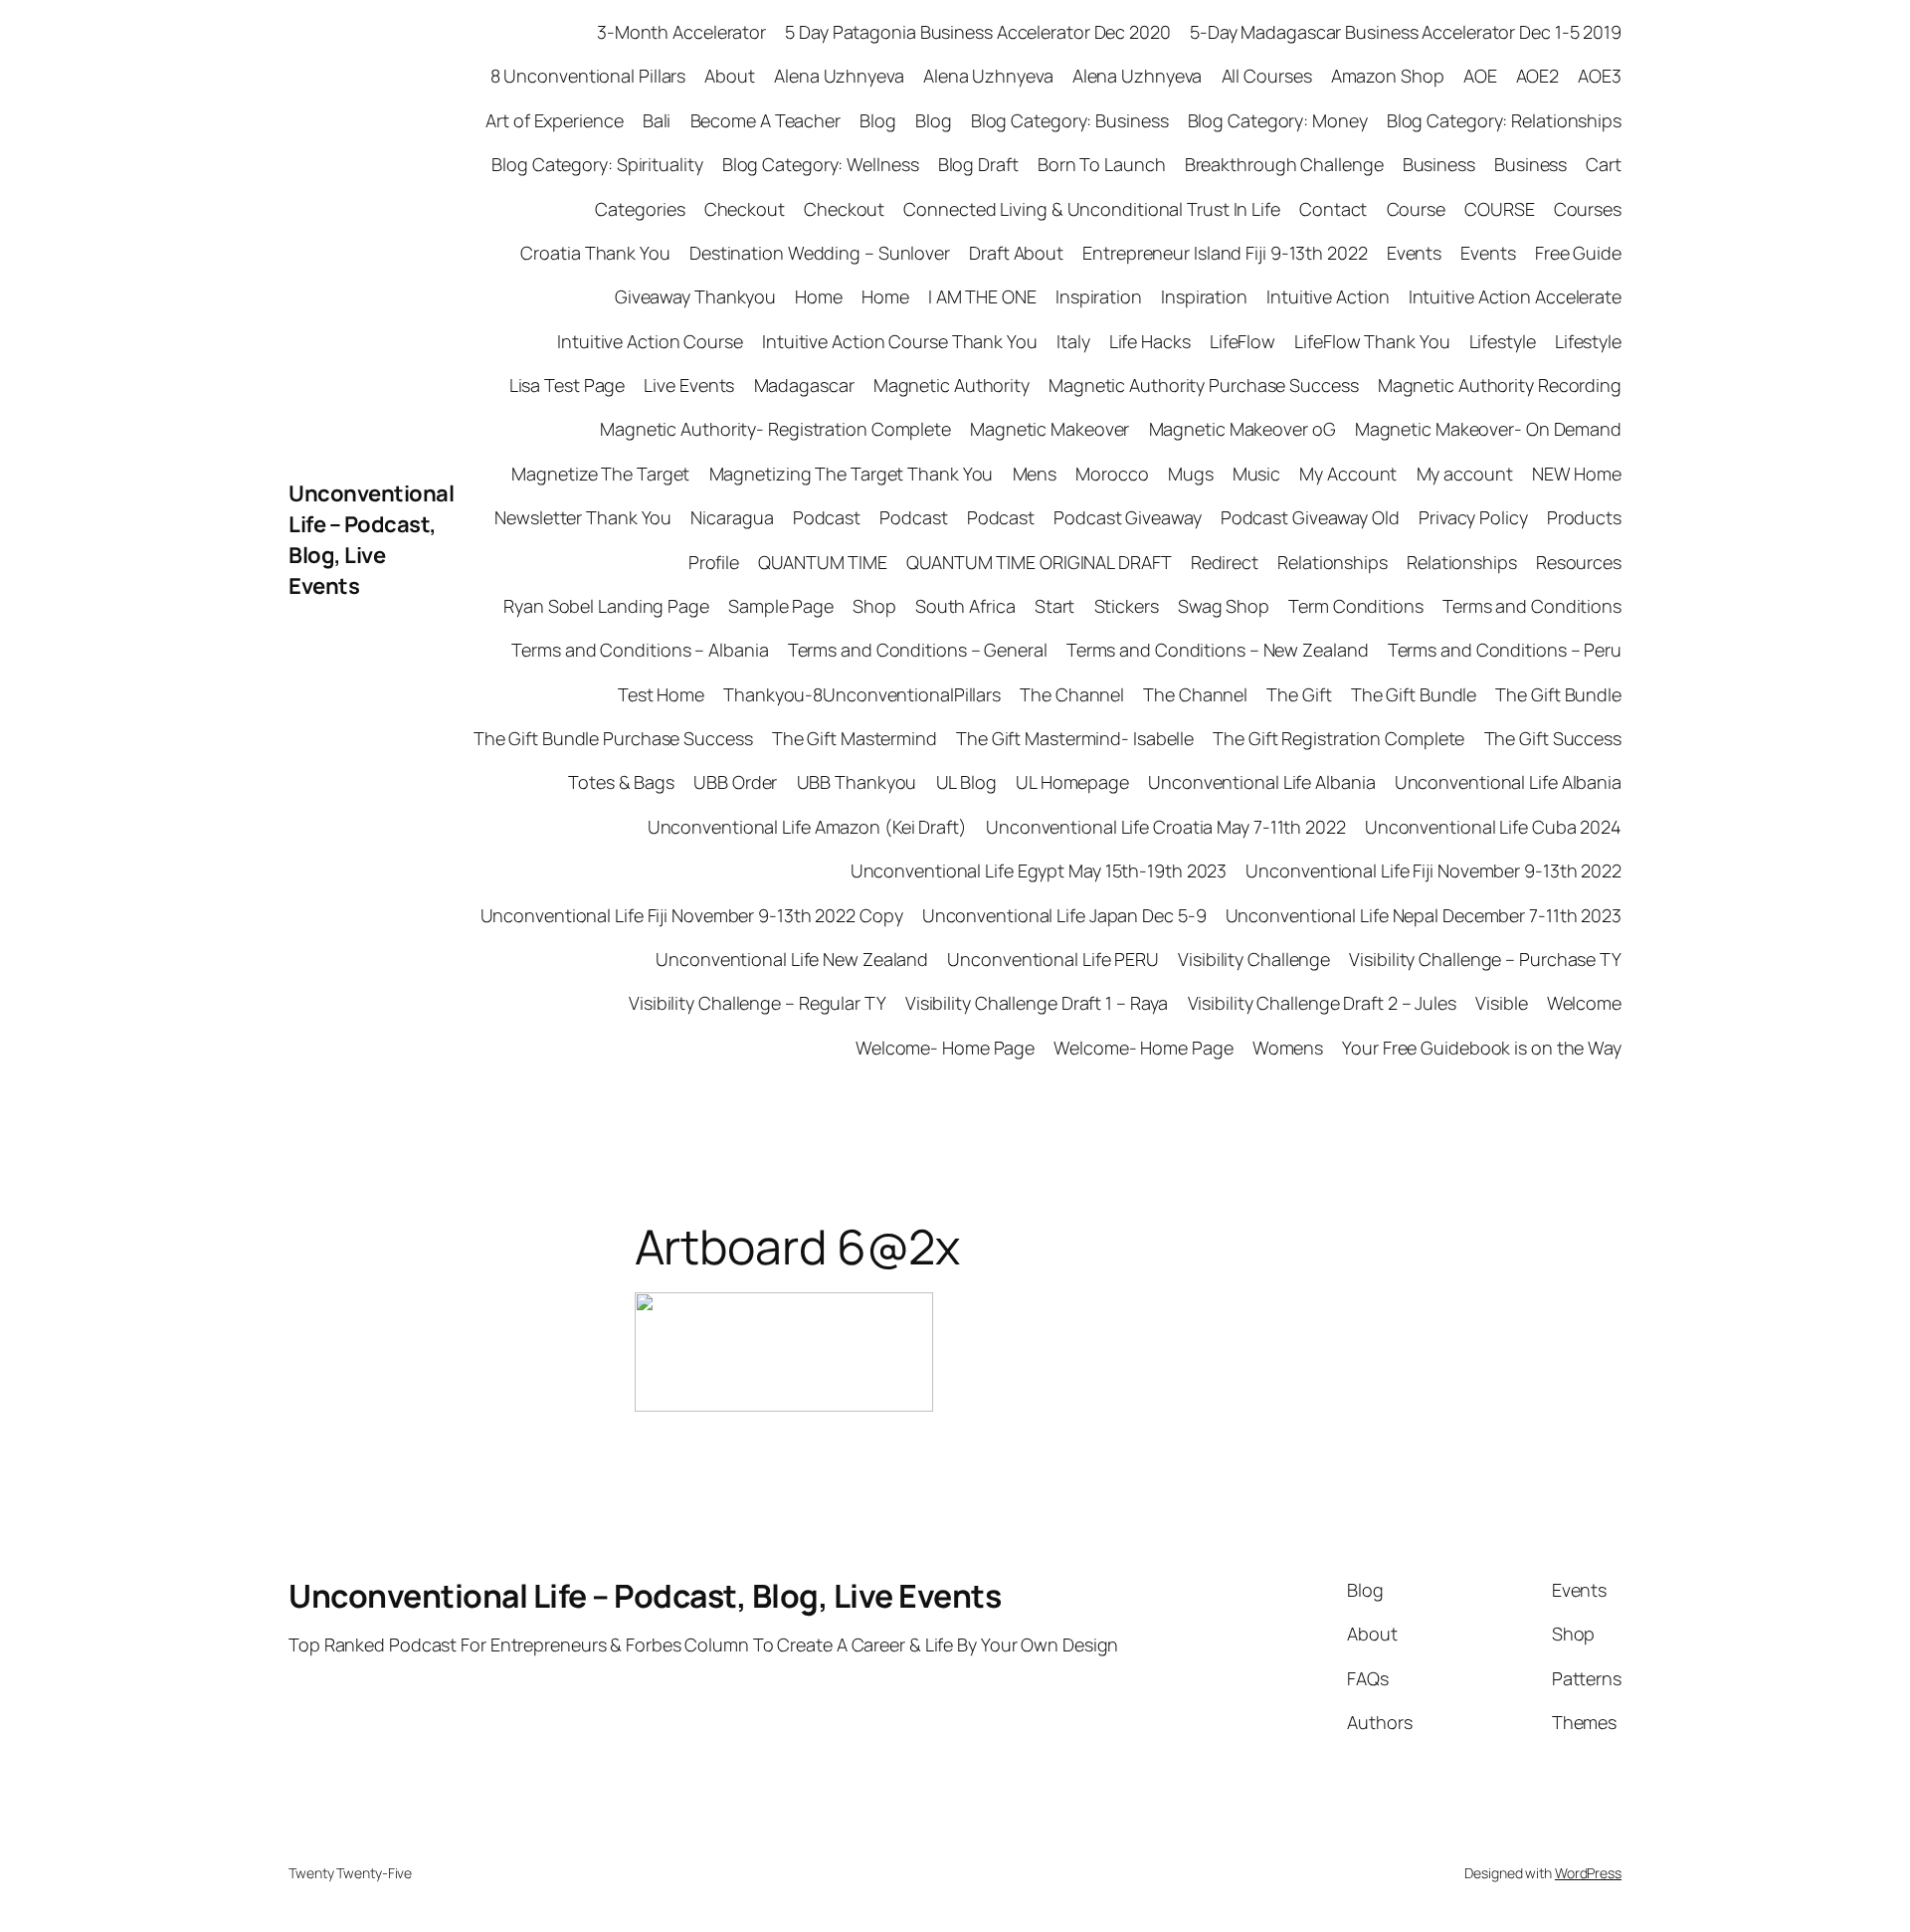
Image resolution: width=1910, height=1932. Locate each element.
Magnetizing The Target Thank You (852, 474)
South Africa (965, 606)
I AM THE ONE (982, 296)
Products (1584, 517)
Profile (714, 562)
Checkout (745, 209)
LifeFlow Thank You (1372, 341)
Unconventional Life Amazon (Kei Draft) (807, 827)
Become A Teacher (765, 120)
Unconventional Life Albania (1261, 782)
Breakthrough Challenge (1284, 164)
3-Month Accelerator (681, 32)
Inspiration (1099, 296)
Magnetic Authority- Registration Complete (775, 429)
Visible (1501, 1003)
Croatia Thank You (595, 253)
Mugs (1191, 474)
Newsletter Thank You (583, 517)
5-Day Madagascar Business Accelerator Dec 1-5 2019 (1406, 32)
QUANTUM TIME (823, 562)
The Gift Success (1553, 738)
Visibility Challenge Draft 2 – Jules (1322, 1003)
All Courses (1267, 76)
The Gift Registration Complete (1338, 738)
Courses (1588, 209)
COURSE (1499, 209)
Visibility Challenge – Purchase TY (1485, 959)
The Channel (1072, 694)
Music (1257, 474)
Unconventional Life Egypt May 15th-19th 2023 (1039, 870)
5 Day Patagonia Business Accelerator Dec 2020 (978, 32)
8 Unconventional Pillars (588, 76)
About (730, 76)
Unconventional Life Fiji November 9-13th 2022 (1433, 870)
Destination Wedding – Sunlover (820, 253)
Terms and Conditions (1532, 606)
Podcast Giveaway (1127, 517)
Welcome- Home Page (945, 1048)
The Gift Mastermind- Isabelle (1075, 738)
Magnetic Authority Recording (1500, 385)
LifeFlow (1242, 341)
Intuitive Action (1328, 296)
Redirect (1225, 562)
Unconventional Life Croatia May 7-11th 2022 (1166, 827)
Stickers (1127, 606)
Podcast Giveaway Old (1310, 517)
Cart (1604, 164)
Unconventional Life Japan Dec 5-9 (1064, 915)
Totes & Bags (621, 782)
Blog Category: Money (1278, 120)
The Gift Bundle (1414, 694)
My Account (1348, 474)
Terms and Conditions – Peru (1505, 650)
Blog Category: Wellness (821, 164)
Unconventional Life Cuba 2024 (1493, 827)
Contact (1333, 209)
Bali (657, 120)
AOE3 (1600, 76)
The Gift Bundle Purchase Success (613, 738)
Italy (1073, 341)
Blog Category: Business (1070, 120)
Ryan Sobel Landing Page (606, 606)
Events (1414, 253)
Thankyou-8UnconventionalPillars (862, 694)
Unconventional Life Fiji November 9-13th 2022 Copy (692, 915)
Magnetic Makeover (1050, 429)
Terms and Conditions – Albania (640, 650)
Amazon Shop (1388, 76)
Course (1416, 209)
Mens (1035, 474)
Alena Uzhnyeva (839, 76)
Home (819, 296)
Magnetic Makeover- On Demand (1488, 429)
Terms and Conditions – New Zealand (1218, 650)
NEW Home (1577, 474)
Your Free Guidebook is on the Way (1482, 1048)
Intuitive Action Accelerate (1515, 296)
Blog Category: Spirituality (597, 164)
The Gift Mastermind (855, 738)
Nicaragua (732, 517)
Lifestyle (1503, 341)
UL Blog (966, 782)
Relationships (1333, 562)
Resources (1579, 562)
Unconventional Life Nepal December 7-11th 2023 (1424, 915)
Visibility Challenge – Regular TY (758, 1003)
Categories (640, 209)
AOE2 (1538, 76)
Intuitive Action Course (650, 341)
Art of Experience (554, 120)
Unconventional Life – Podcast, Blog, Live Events (371, 539)
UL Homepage (1072, 782)
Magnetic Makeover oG (1242, 429)
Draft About (1016, 253)
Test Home (661, 694)
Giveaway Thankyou (695, 296)
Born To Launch (1102, 164)
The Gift (1299, 694)
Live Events (689, 385)
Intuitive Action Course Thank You (900, 341)
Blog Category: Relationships (1504, 120)
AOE (1480, 76)
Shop (874, 606)
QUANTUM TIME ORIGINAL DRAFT (1039, 562)
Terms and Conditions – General (918, 650)
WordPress (1588, 1873)
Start (1055, 606)
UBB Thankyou (857, 782)
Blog (878, 120)
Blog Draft (978, 164)
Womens (1288, 1048)
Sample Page (781, 606)
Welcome (1584, 1003)
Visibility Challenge (1254, 959)
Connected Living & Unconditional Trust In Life (1091, 209)
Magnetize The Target (600, 474)
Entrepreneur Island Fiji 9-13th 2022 (1225, 253)
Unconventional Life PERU (1053, 959)
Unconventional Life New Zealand (792, 959)
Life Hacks (1150, 341)
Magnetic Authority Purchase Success (1204, 385)
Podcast (827, 517)
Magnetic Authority (952, 385)
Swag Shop (1224, 606)
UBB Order (735, 782)
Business (1439, 164)
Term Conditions (1356, 606)
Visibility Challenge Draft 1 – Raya (1037, 1003)
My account (1465, 474)
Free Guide (1578, 253)
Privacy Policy (1473, 517)
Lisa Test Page (568, 385)
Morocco (1112, 474)
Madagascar (804, 385)
